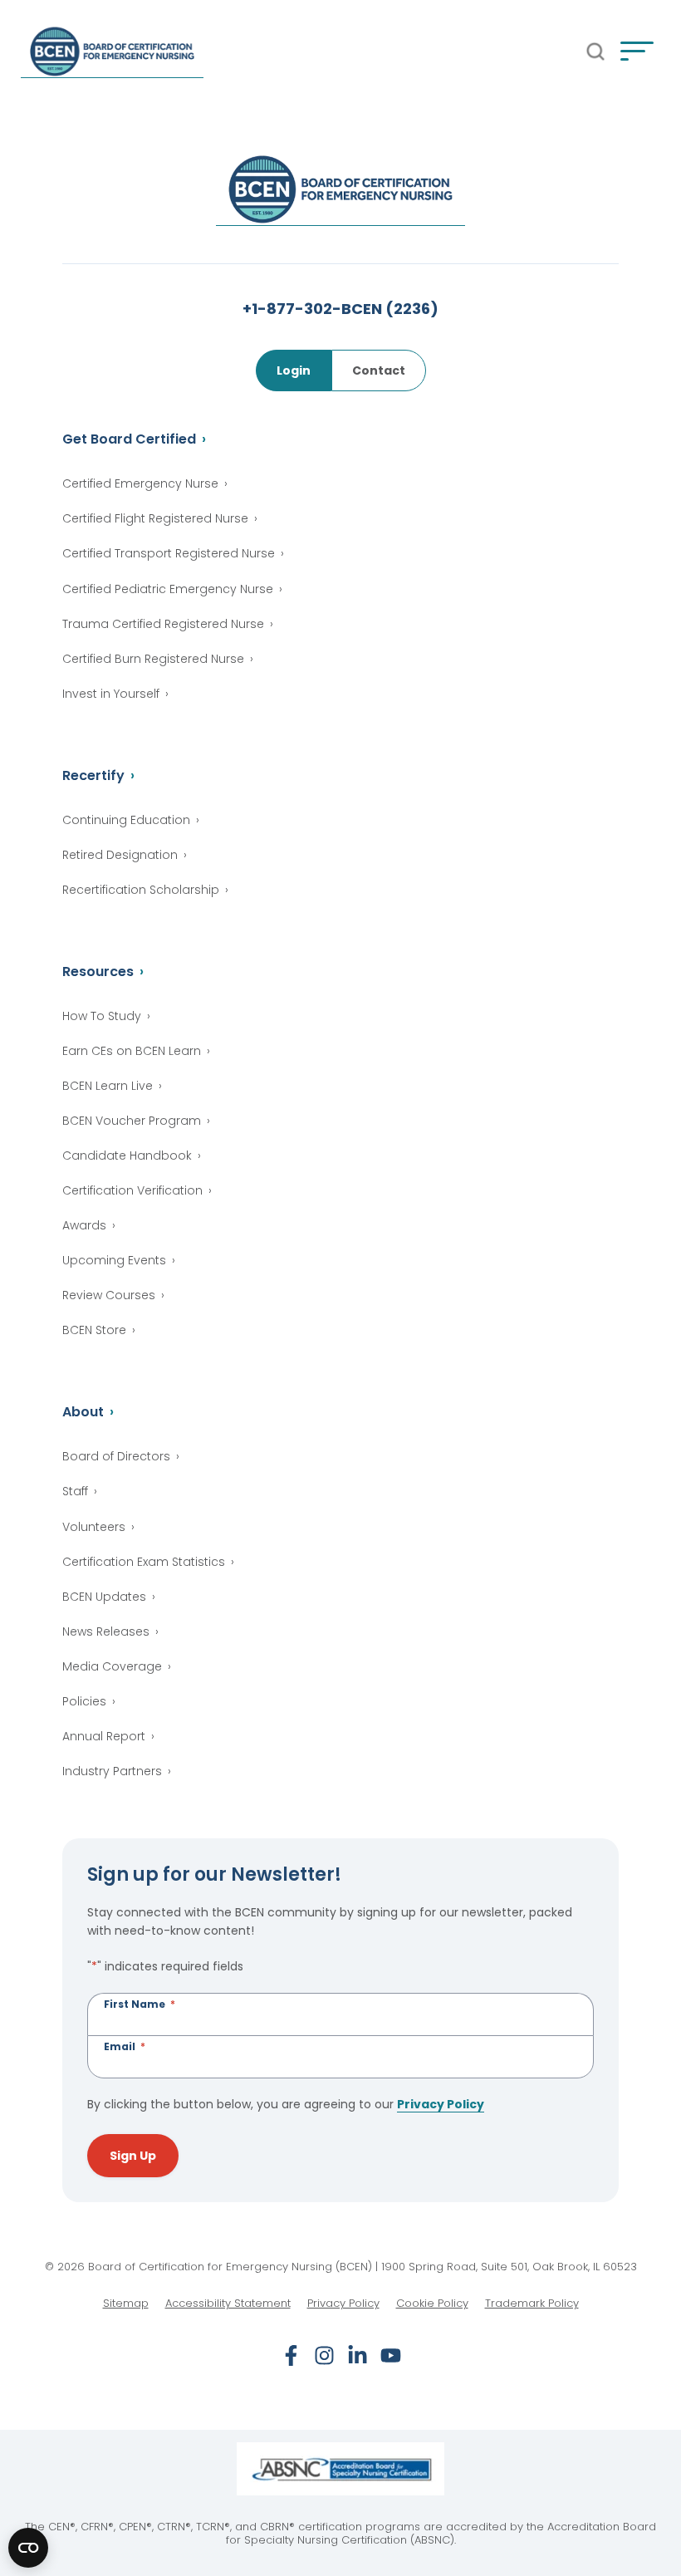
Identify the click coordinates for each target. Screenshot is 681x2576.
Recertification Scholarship (141, 890)
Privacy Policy (441, 2104)
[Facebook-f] (291, 2355)
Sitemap (126, 2304)
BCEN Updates (104, 1597)
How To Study (102, 1016)
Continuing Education (126, 820)
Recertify (93, 775)
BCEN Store (94, 1330)
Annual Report (104, 1736)
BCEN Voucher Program (132, 1121)
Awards (84, 1225)
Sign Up (133, 2156)
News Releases (106, 1631)
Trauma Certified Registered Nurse (163, 624)
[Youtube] (391, 2355)
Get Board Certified (129, 439)
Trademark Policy (532, 2304)
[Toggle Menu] (637, 52)
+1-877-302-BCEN (340, 309)
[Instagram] (324, 2355)
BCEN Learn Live (108, 1086)
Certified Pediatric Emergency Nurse (168, 589)
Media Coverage (112, 1666)
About (83, 1412)
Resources (98, 972)
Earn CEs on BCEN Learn (132, 1051)
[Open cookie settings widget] (28, 2548)
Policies (84, 1701)
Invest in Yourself (111, 694)
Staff (75, 1491)
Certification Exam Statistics (144, 1562)
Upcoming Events (114, 1260)
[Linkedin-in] (358, 2355)
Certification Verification (132, 1190)
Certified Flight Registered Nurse (155, 518)
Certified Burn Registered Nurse (153, 659)
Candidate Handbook (127, 1156)
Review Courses (109, 1295)
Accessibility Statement (228, 2304)
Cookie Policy (432, 2304)
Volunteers (94, 1527)
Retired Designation (120, 855)
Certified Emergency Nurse (140, 483)
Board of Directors (116, 1456)
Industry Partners (112, 1771)
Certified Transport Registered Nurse (169, 553)
